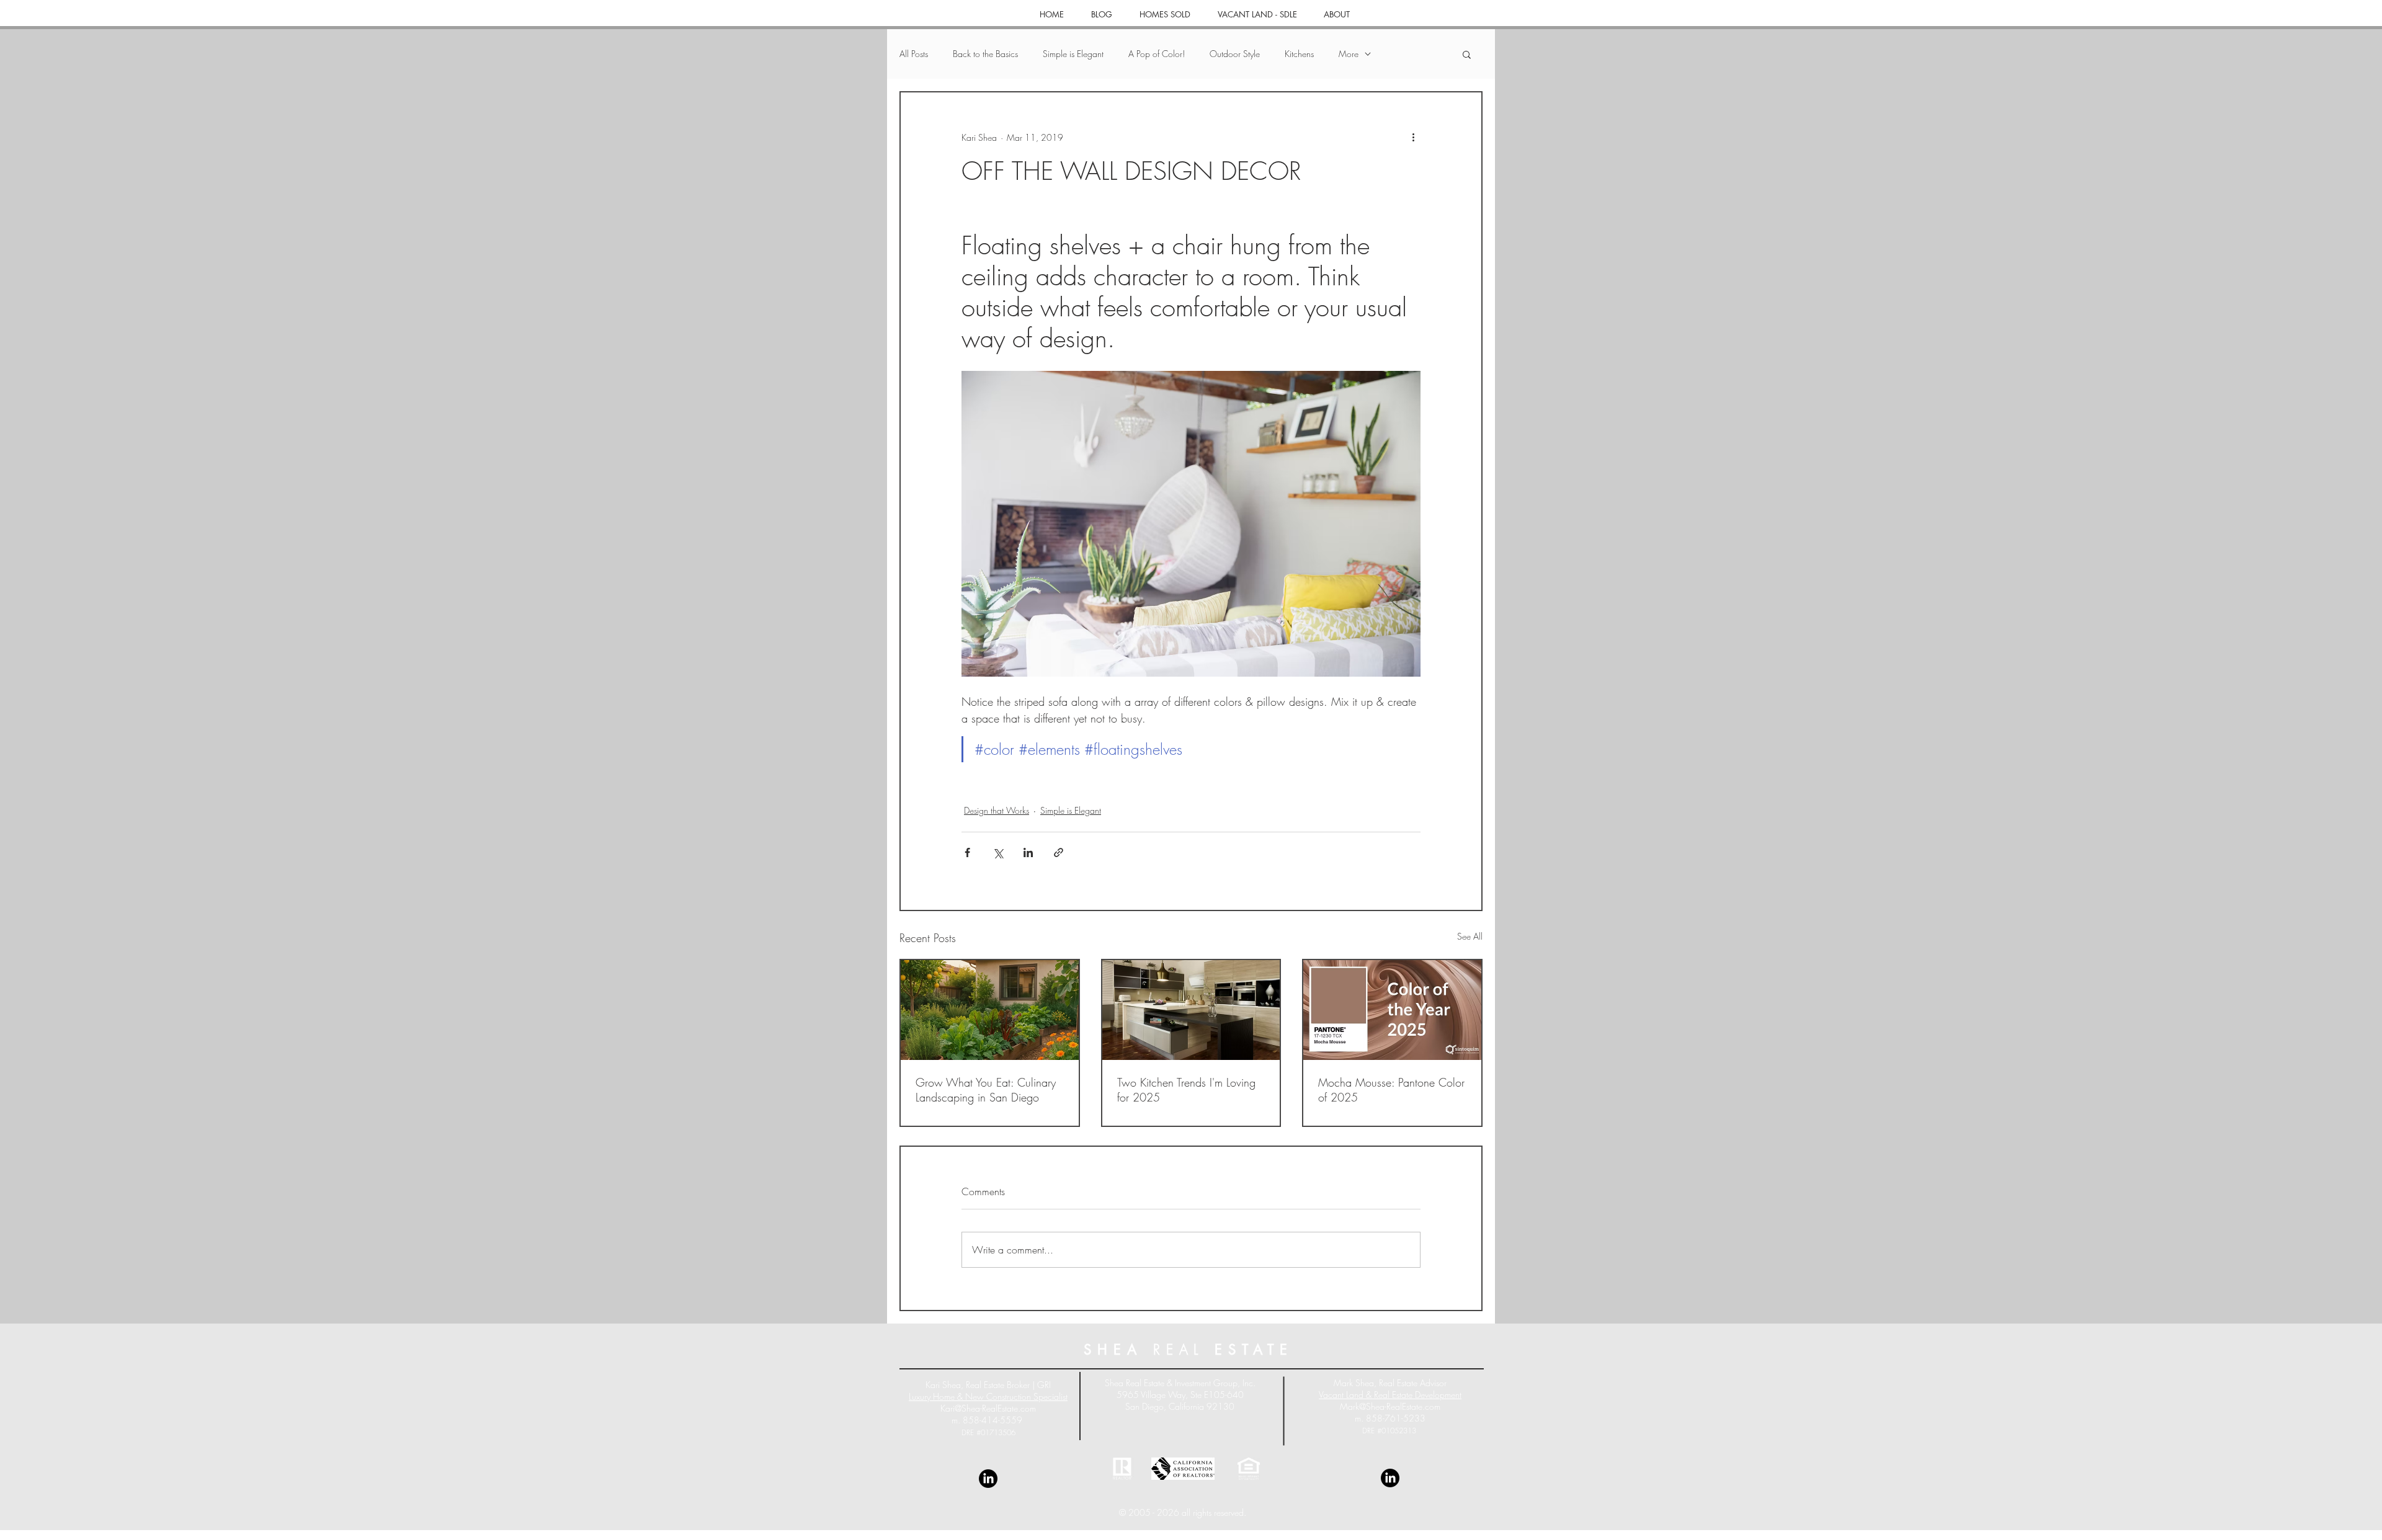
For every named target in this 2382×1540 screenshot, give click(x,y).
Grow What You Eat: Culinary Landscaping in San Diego (986, 1090)
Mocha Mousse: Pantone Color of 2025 (1391, 1090)
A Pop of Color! (1157, 54)
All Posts (914, 54)
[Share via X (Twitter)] (998, 852)
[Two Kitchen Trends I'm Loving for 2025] (1191, 1010)
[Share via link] (1059, 852)
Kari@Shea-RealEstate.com (988, 1408)
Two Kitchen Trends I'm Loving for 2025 (1186, 1090)
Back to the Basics (985, 54)
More (1349, 54)
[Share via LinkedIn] (1028, 852)
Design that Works (997, 810)
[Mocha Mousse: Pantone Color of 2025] (1392, 1010)
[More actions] (1413, 137)
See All (1470, 936)
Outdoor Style (1235, 54)
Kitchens (1299, 54)
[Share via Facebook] (967, 852)
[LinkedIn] (988, 1479)
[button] (1467, 54)
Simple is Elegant (1073, 54)
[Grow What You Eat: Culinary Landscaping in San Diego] (990, 1010)
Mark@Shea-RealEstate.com (1390, 1406)
